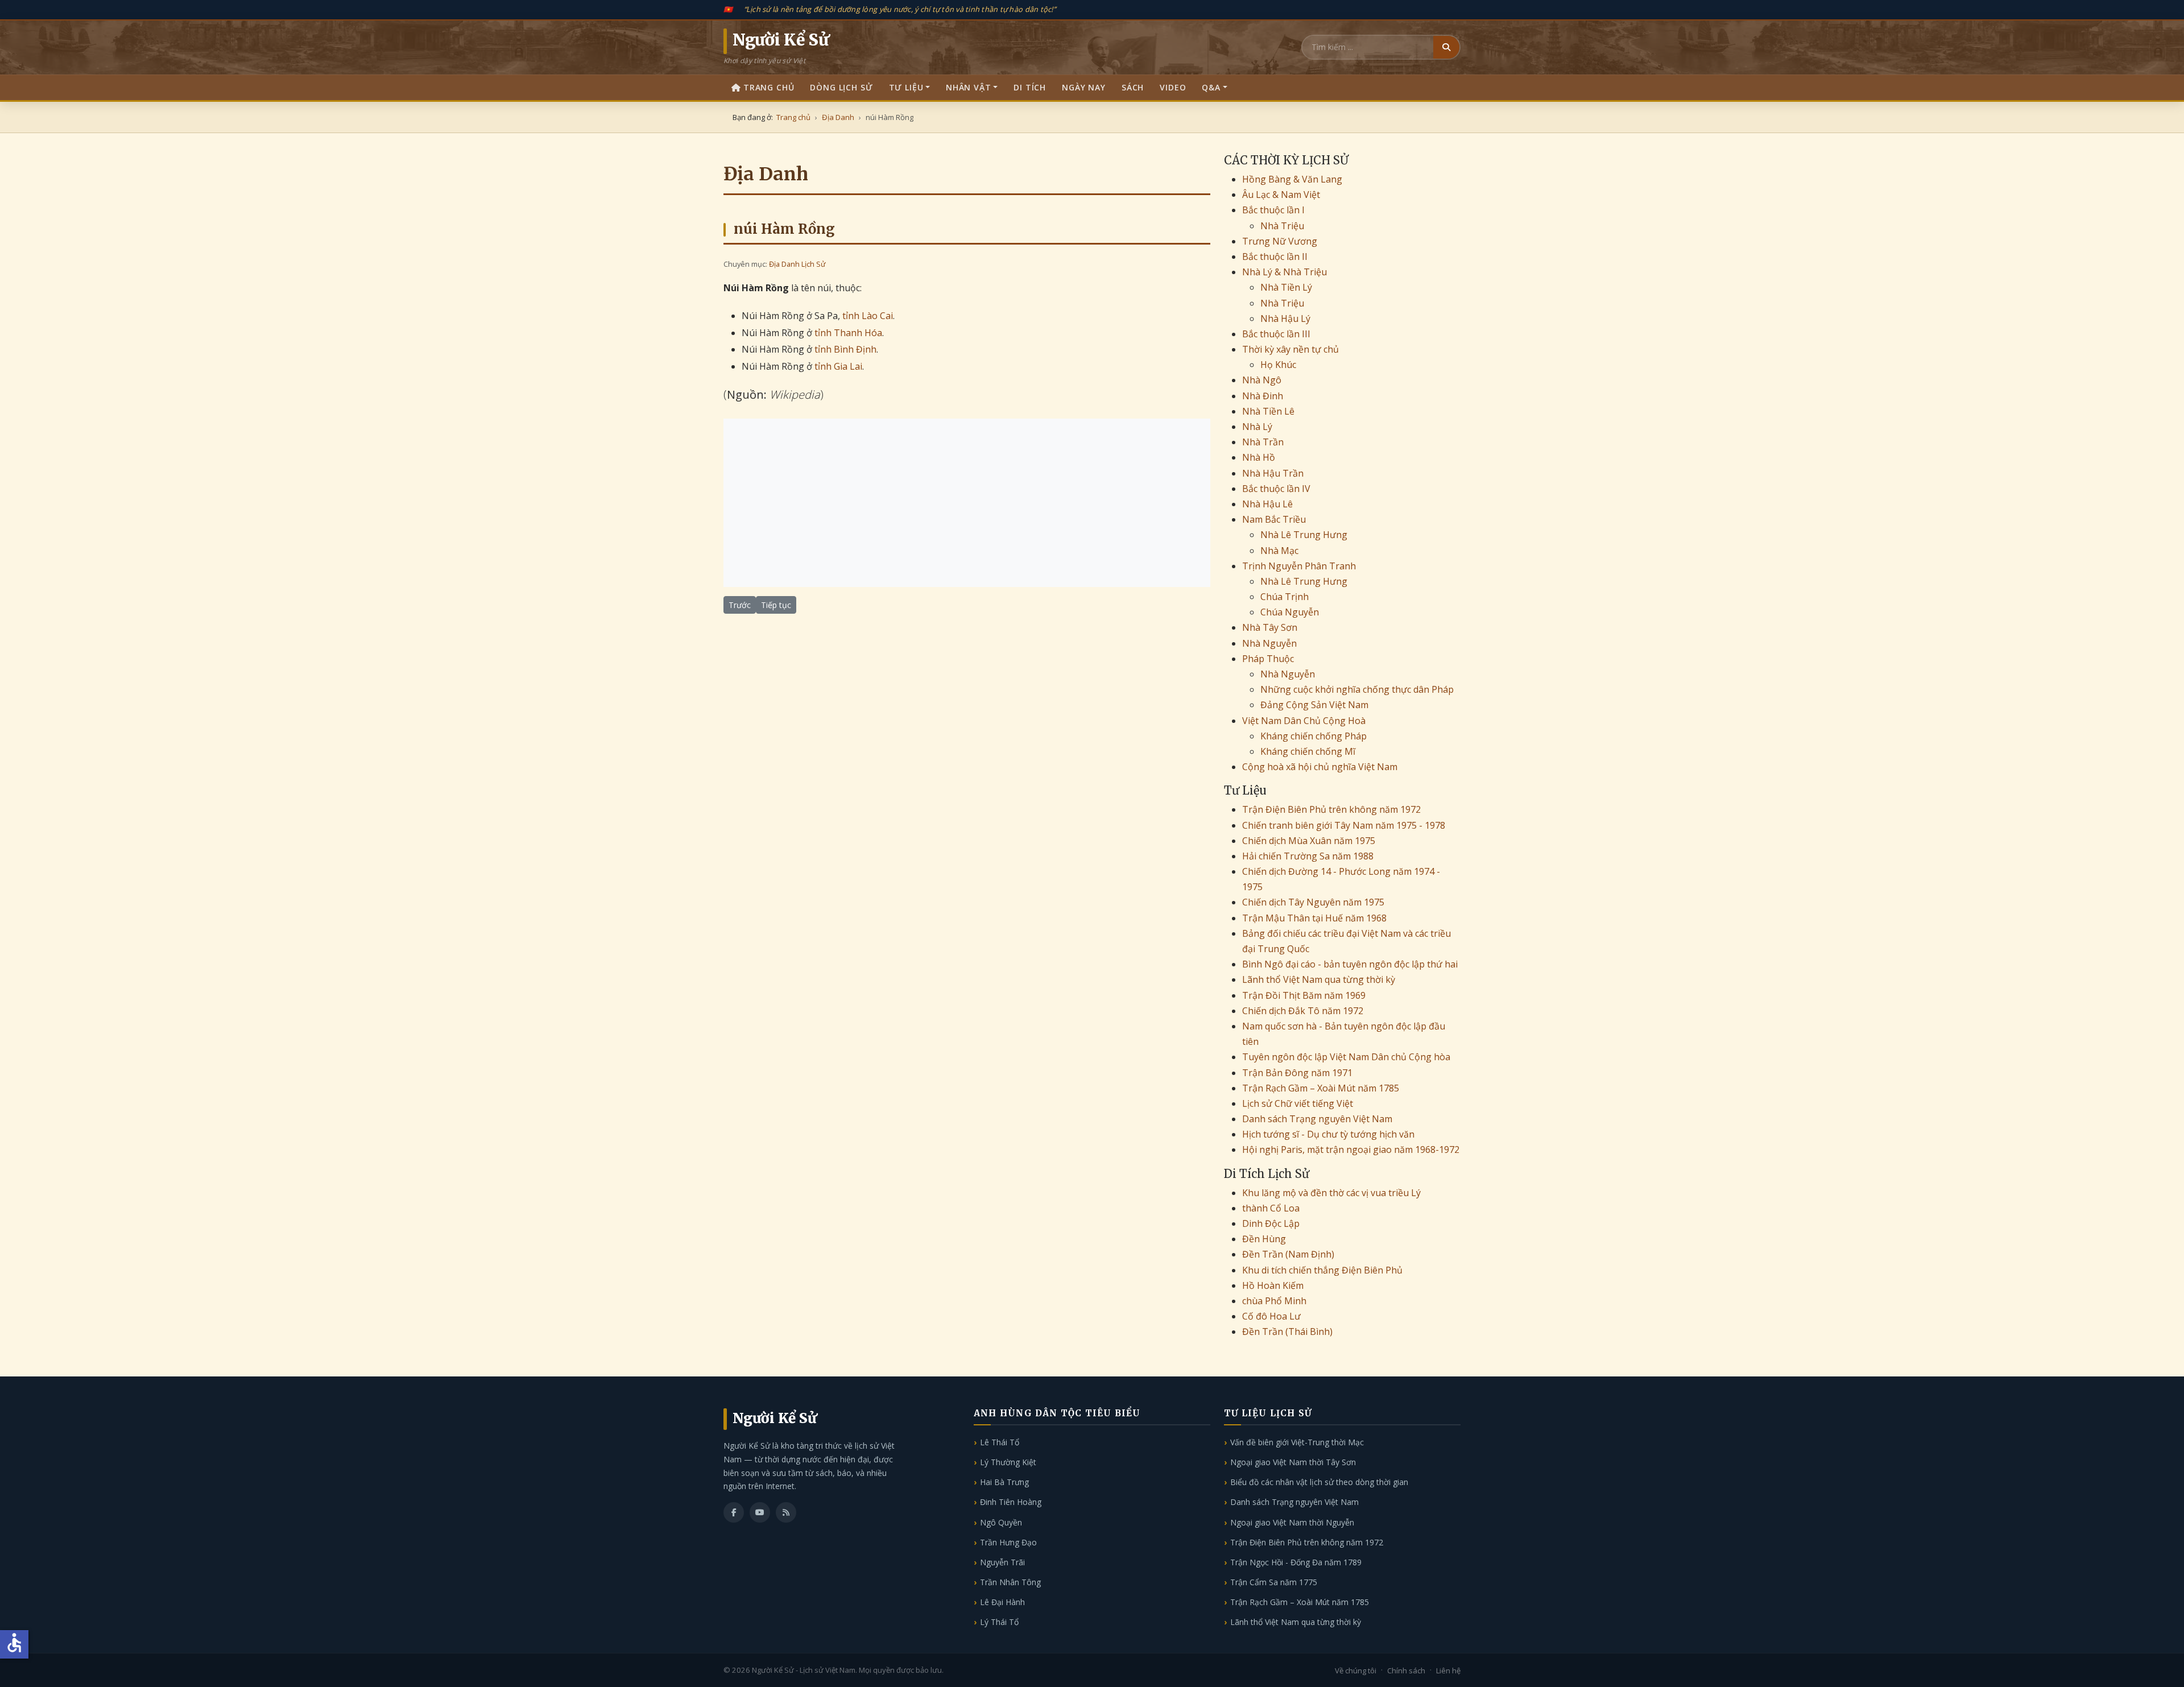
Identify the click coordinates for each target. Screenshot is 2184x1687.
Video (1173, 87)
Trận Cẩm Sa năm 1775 (1274, 1582)
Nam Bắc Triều (1274, 519)
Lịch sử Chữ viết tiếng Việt (1298, 1103)
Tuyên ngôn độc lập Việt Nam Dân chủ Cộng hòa (1346, 1057)
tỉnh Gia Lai (838, 366)
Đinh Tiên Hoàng (1011, 1502)
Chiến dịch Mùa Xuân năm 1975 (1309, 841)
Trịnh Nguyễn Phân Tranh (1299, 566)
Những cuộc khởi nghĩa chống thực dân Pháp (1357, 689)
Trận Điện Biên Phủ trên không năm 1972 (1331, 809)
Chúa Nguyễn (1290, 612)
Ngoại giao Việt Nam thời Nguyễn (1292, 1522)
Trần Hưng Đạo (1008, 1542)
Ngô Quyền (1001, 1522)
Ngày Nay (1084, 87)
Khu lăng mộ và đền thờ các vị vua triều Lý (1331, 1193)
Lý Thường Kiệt (1008, 1462)
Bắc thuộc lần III (1276, 334)
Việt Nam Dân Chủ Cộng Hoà (1304, 721)
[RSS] (786, 1512)
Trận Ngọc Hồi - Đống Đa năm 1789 (1296, 1562)
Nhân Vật (969, 87)
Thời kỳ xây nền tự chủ (1290, 349)
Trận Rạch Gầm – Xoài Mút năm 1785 (1321, 1088)
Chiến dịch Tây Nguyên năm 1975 (1313, 902)
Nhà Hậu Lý (1285, 319)
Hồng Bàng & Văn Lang (1292, 179)
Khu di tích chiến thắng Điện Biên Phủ (1322, 1270)
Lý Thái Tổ (999, 1622)
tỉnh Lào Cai (868, 316)
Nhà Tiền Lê (1268, 411)
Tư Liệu (906, 87)
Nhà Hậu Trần (1273, 473)
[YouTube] (760, 1512)
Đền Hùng (1264, 1239)
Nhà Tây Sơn (1270, 627)
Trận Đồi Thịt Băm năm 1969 (1304, 995)
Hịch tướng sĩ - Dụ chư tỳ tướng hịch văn (1328, 1134)
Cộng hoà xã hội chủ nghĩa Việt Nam (1320, 767)
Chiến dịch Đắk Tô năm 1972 (1303, 1011)
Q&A (1211, 87)
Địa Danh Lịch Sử (797, 264)
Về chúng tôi (1356, 1671)
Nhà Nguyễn (1269, 643)
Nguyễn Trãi (1002, 1562)
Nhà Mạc (1279, 551)
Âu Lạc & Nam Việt (1281, 195)
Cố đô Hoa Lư (1271, 1316)
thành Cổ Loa (1271, 1208)
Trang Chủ (769, 87)
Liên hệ (1448, 1671)
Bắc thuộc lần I (1273, 210)
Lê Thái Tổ (1000, 1442)
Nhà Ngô (1262, 380)
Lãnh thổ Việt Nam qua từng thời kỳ (1319, 979)
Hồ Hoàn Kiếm (1273, 1285)
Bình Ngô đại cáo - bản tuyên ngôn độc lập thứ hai (1350, 964)
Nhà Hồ (1259, 457)
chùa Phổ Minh (1274, 1301)
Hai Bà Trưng (1004, 1482)
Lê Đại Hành (1002, 1602)
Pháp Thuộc (1268, 659)
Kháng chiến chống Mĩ (1308, 751)
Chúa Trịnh (1285, 597)
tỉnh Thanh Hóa (848, 333)
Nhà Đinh (1263, 396)
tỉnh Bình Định (845, 349)
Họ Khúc (1278, 365)
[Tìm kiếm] (1446, 47)
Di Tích (1030, 87)
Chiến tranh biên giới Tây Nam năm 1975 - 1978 (1344, 825)
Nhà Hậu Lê (1267, 504)
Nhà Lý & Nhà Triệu (1285, 272)
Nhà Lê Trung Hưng (1304, 535)
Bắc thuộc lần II (1275, 257)
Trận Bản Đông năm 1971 (1297, 1073)
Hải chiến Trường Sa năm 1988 (1308, 856)
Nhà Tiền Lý (1286, 287)
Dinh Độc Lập (1271, 1223)
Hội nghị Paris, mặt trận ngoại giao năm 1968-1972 (1351, 1150)
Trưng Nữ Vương (1280, 241)
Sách (1133, 87)
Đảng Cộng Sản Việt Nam (1314, 705)
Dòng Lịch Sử (841, 87)
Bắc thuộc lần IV (1276, 489)
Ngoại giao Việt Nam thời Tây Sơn (1293, 1462)
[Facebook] (734, 1512)
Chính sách (1406, 1671)
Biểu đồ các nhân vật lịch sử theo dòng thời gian (1319, 1482)
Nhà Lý (1257, 427)
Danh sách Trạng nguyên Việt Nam (1317, 1119)
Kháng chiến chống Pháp (1314, 736)
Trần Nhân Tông (1010, 1582)
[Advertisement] (967, 503)
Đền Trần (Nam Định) (1288, 1254)
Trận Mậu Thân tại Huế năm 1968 (1314, 918)
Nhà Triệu (1282, 226)
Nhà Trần (1263, 442)
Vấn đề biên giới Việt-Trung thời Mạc (1297, 1442)
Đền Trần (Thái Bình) (1287, 1332)
